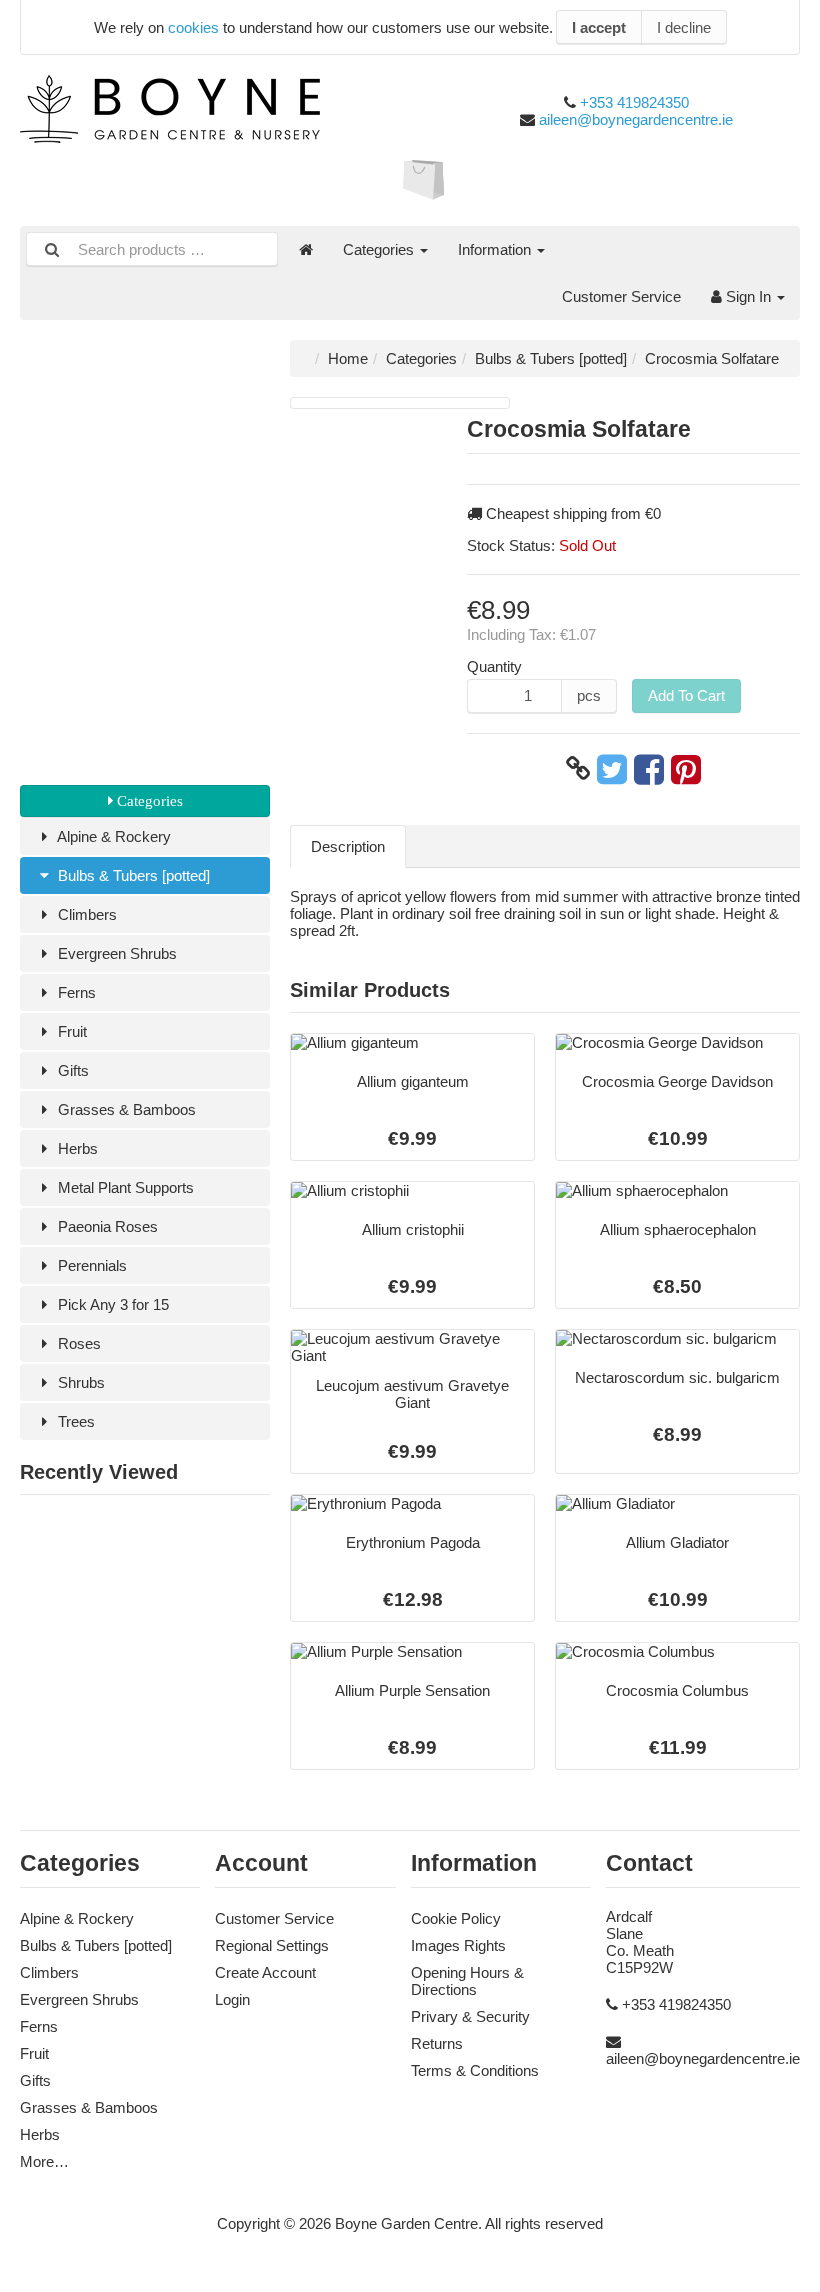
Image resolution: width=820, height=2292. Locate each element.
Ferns (75, 992)
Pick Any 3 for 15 (111, 1304)
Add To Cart (686, 695)
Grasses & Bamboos (125, 1109)
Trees (74, 1421)
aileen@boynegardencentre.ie (636, 119)
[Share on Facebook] (649, 769)
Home (348, 358)
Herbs (76, 1148)
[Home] (306, 249)
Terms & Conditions (475, 2070)
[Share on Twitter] (612, 769)
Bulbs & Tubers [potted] (132, 875)
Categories (380, 249)
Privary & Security (470, 2016)
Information (496, 249)
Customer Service (621, 296)
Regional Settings (272, 1945)
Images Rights (458, 1945)
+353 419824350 (634, 102)
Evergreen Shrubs (115, 953)
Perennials (90, 1265)
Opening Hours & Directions (467, 1981)
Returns (437, 2043)
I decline (684, 27)
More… (44, 2161)
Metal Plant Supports (124, 1187)
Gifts (71, 1070)
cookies (193, 27)
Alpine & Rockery (112, 836)
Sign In (748, 296)
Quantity (494, 666)
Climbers (85, 914)
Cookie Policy (456, 1918)
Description (348, 846)
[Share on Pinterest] (686, 769)
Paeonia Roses (106, 1226)
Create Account (265, 1972)
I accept (599, 27)
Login (232, 1999)
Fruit (70, 1031)
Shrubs (79, 1382)
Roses (77, 1343)
